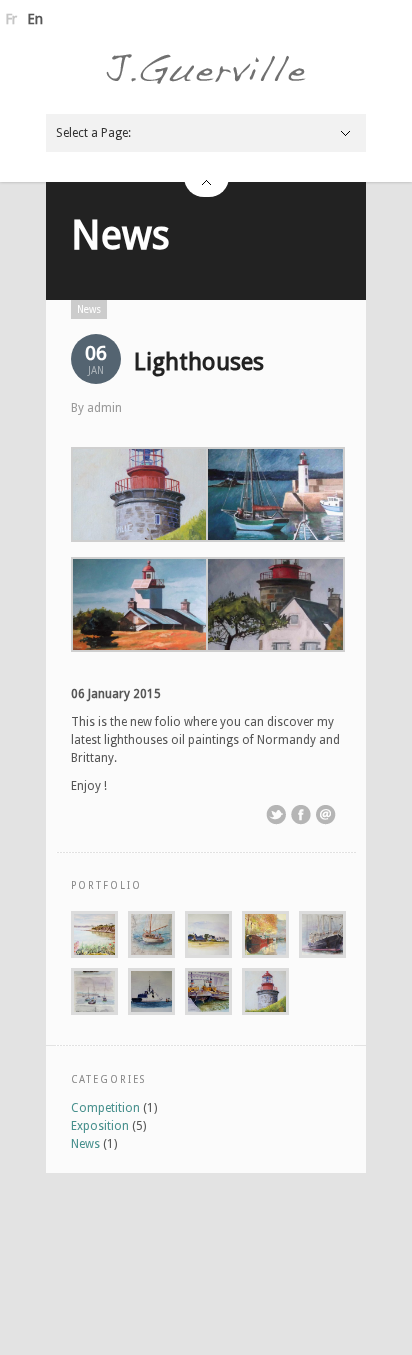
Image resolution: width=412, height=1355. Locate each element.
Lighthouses (199, 362)
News (120, 235)
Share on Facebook (301, 815)
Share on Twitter (276, 815)
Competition (105, 1108)
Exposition (100, 1126)
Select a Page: (93, 133)
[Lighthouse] (138, 497)
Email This (326, 815)
